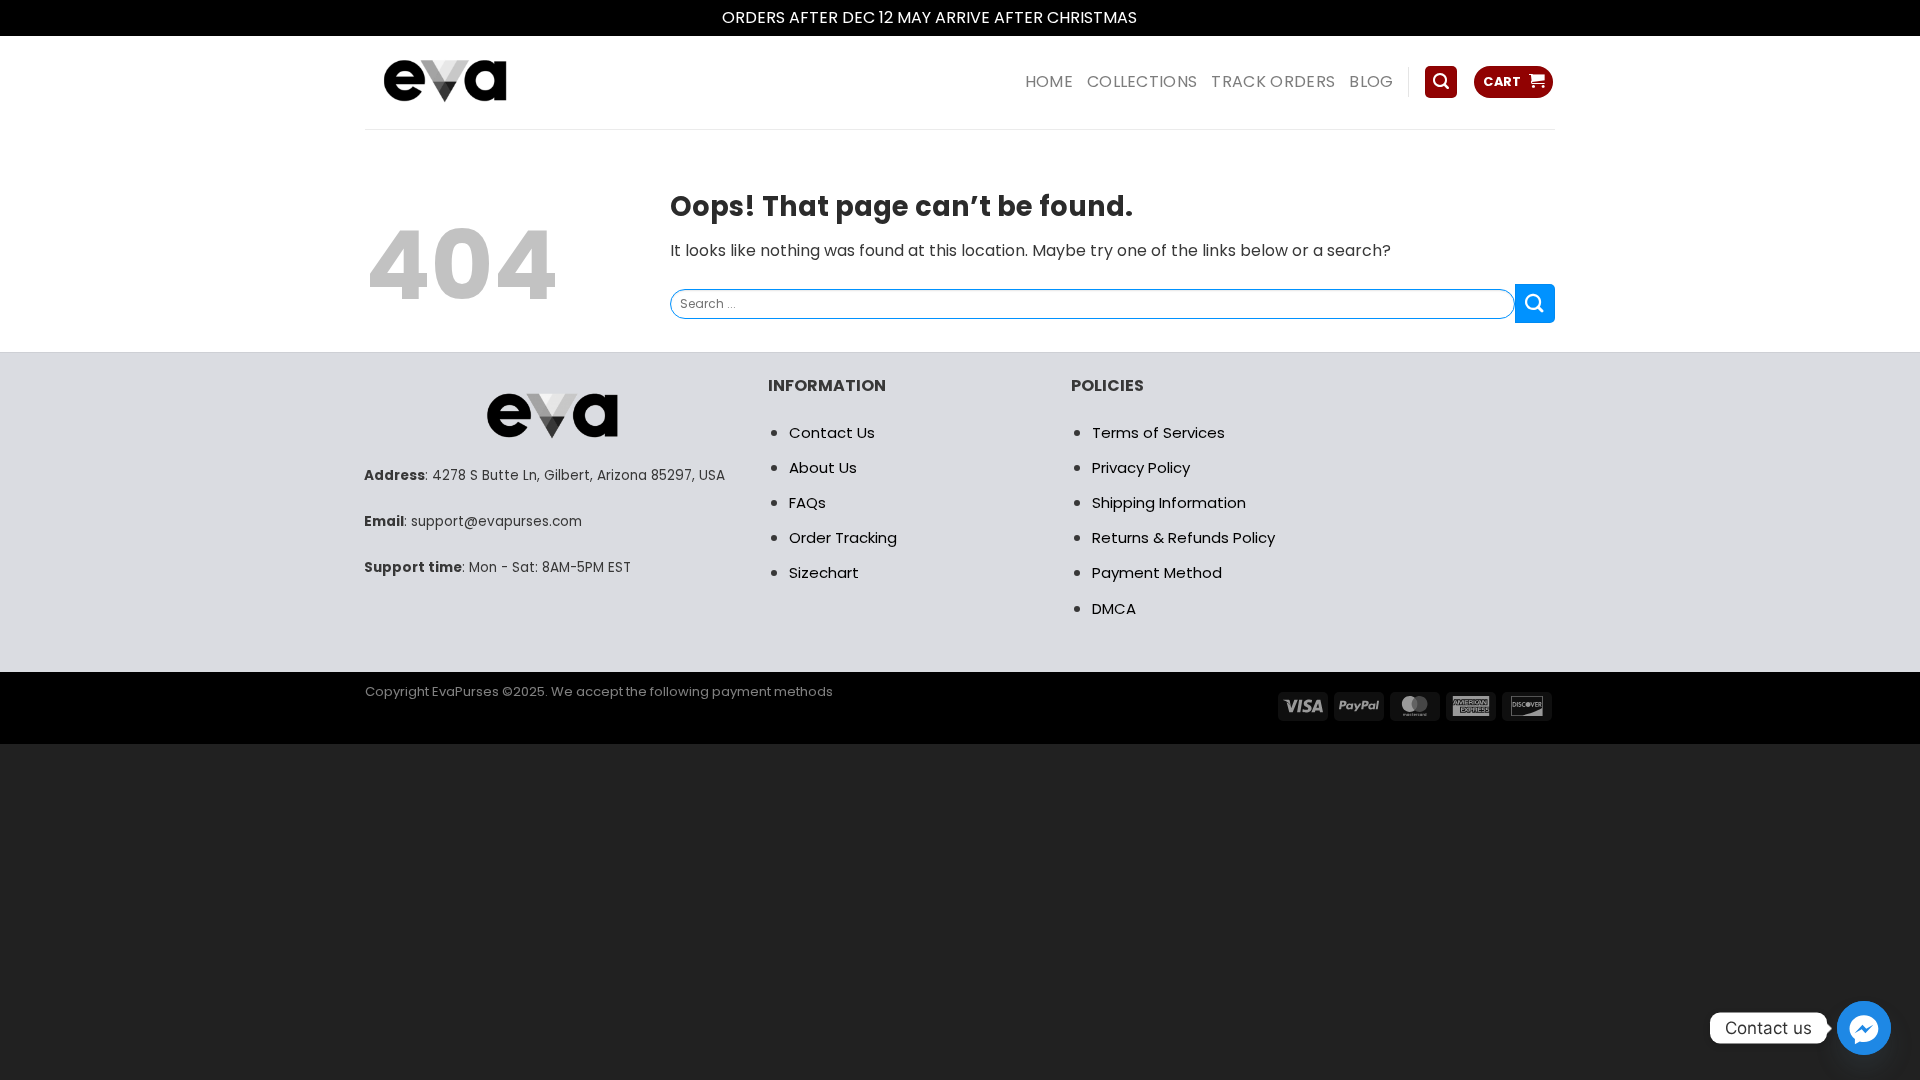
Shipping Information (1169, 502)
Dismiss (1170, 17)
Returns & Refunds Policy (1183, 537)
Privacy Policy (1141, 467)
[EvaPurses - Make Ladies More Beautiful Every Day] (495, 82)
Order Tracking (843, 537)
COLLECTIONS (1142, 81)
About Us (823, 467)
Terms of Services (1158, 432)
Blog (1371, 81)
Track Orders (1273, 81)
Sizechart (824, 572)
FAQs (807, 502)
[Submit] (1535, 303)
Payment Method (1157, 572)
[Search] (1441, 82)
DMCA (1114, 608)
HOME (1049, 81)
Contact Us (832, 432)
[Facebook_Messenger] (1864, 1028)
